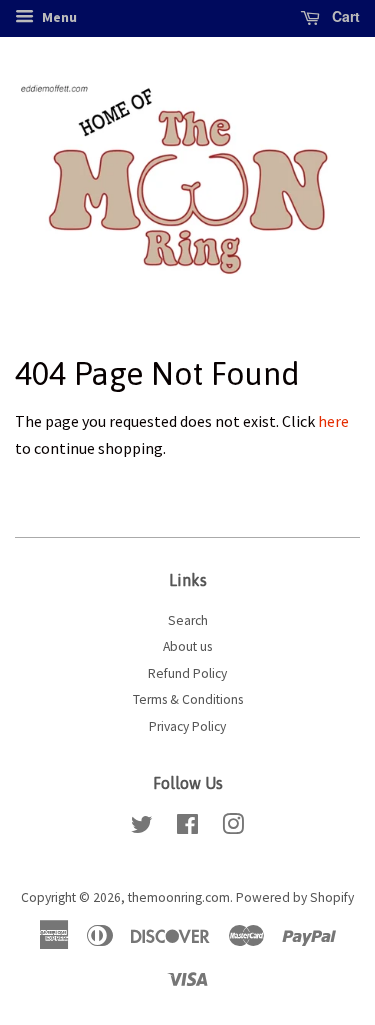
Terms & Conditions (188, 699)
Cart (344, 16)
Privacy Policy (187, 726)
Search (188, 620)
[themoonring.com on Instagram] (233, 828)
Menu (58, 17)
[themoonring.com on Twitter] (142, 828)
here (333, 421)
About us (187, 646)
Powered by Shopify (295, 897)
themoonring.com (179, 897)
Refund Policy (187, 673)
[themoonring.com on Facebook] (187, 828)
